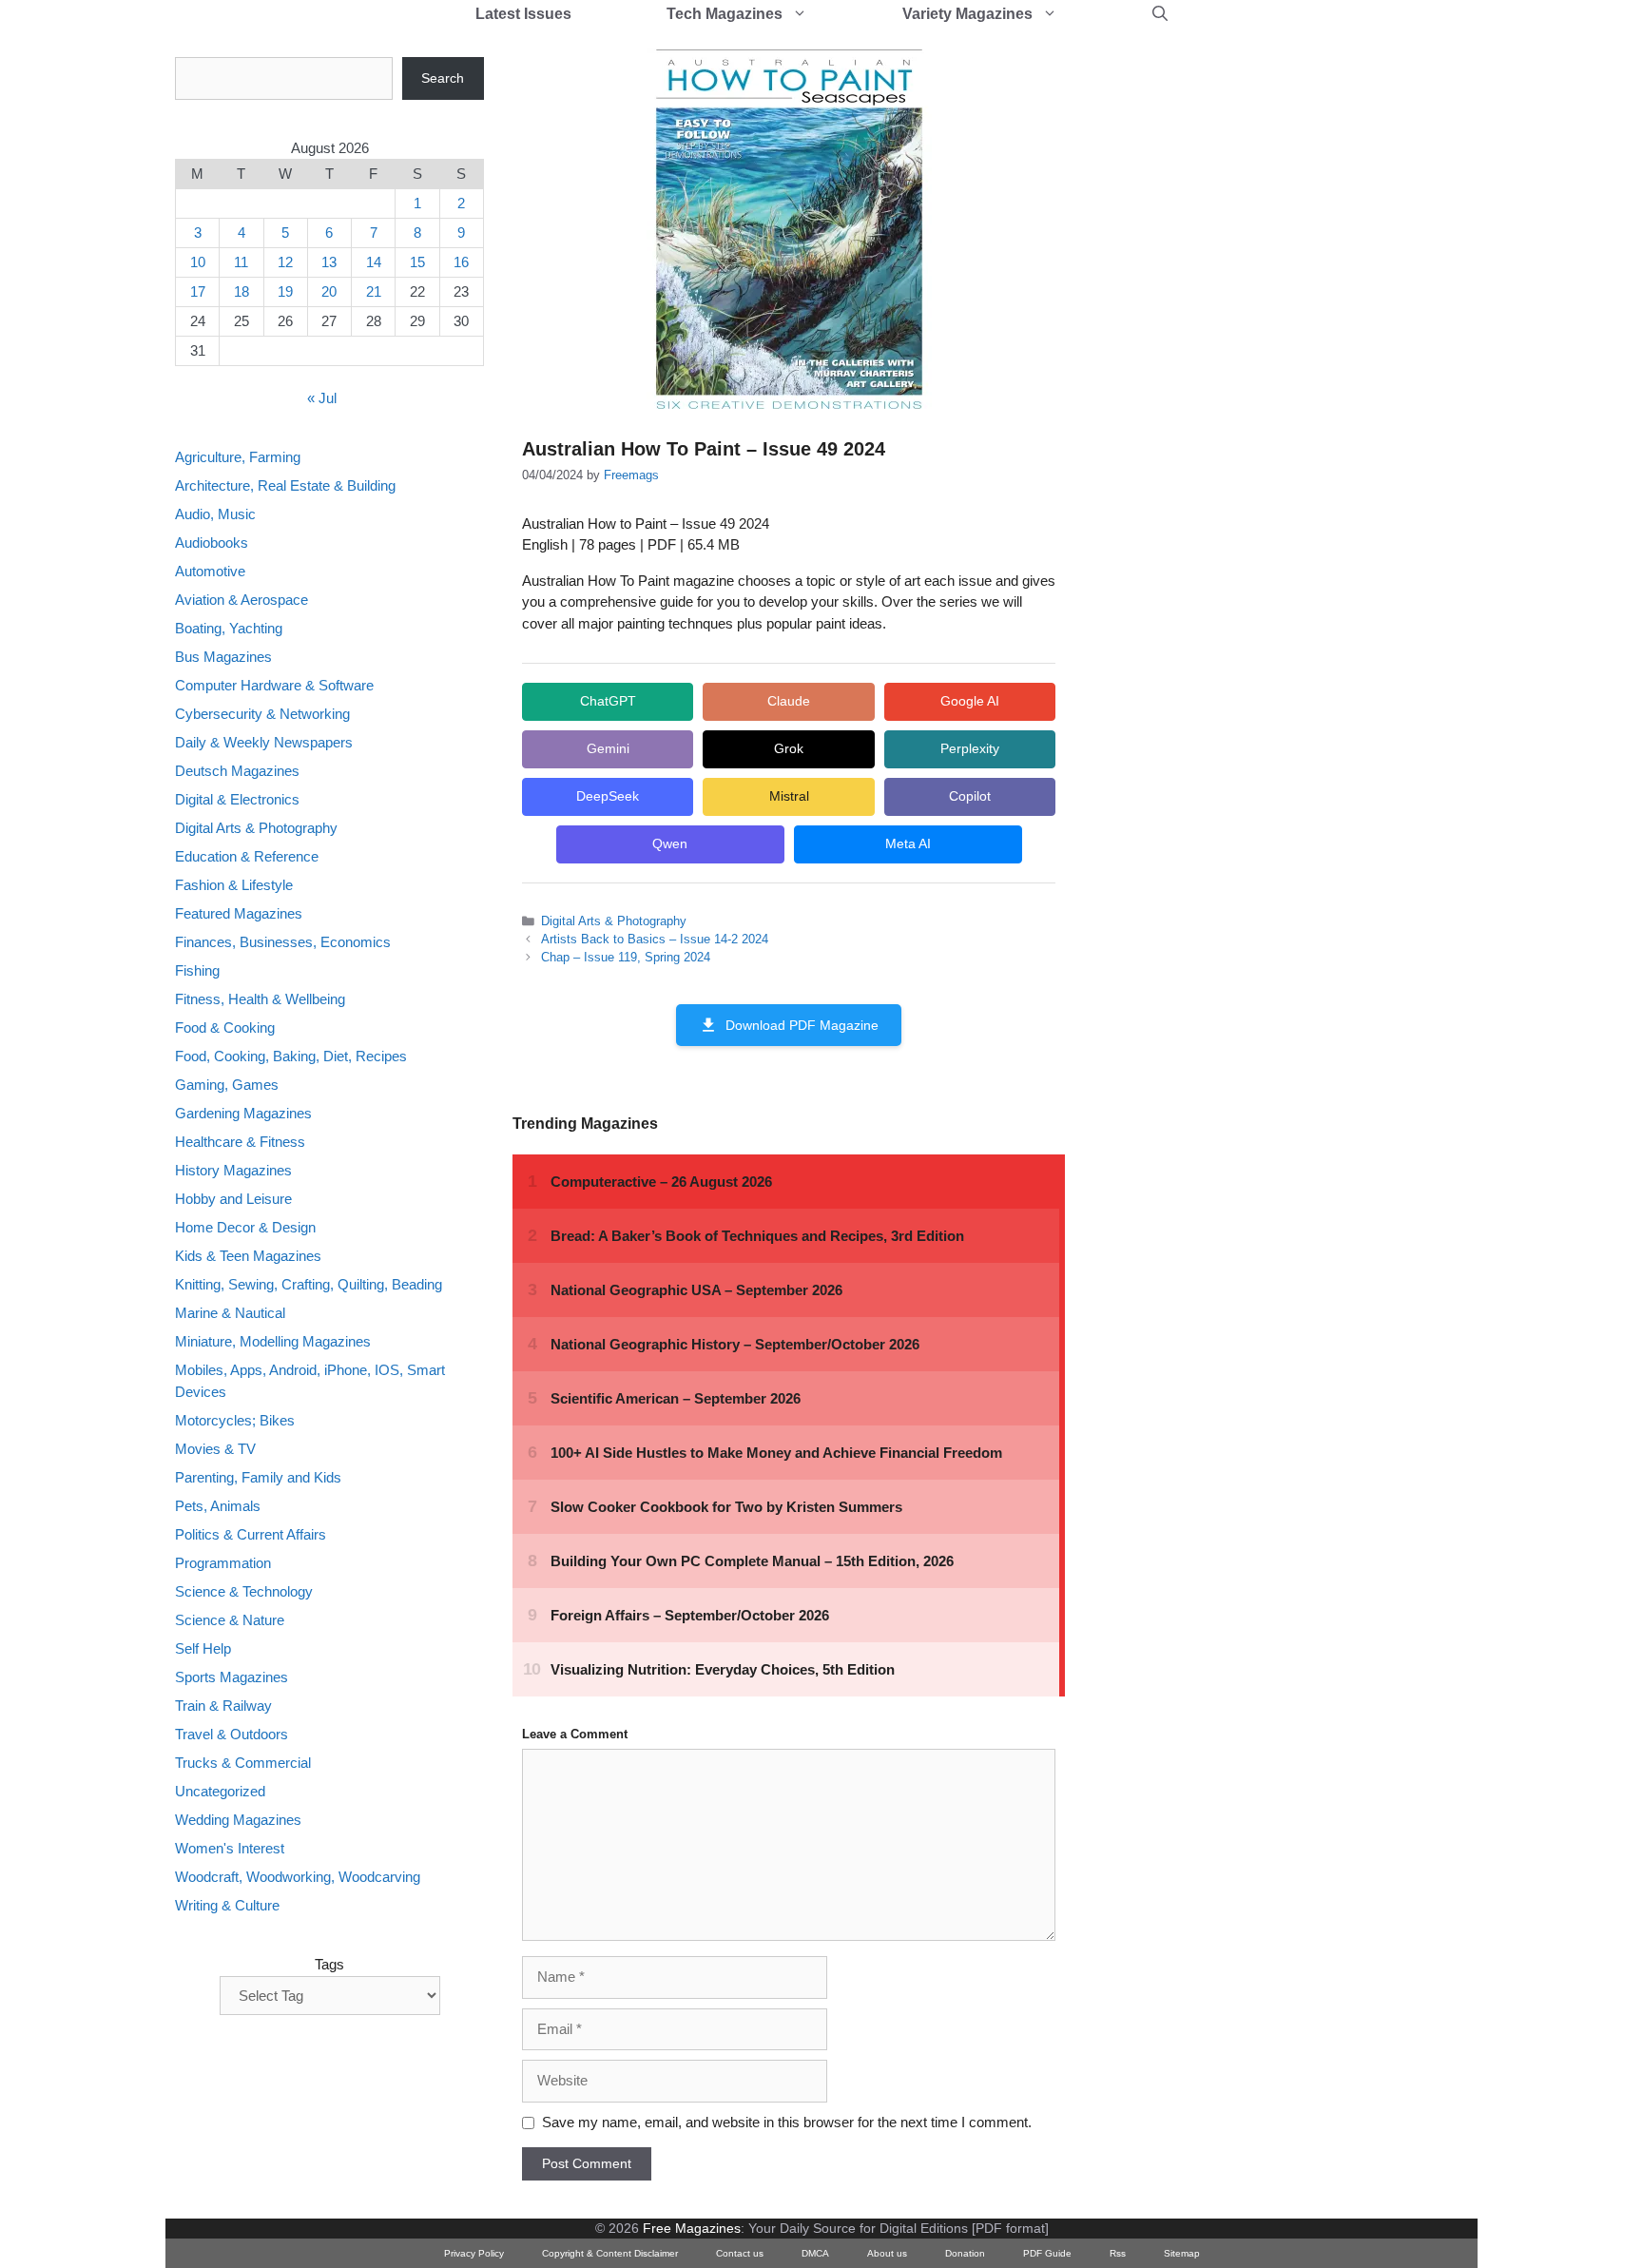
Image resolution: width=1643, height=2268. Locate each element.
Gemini (608, 748)
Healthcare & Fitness (240, 1142)
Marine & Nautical (230, 1313)
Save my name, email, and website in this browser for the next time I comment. (787, 2122)
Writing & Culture (227, 1905)
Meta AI (908, 843)
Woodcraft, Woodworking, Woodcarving (298, 1877)
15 (417, 262)
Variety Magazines (967, 14)
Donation (965, 2253)
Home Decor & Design (245, 1227)
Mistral (789, 796)
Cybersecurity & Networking (262, 714)
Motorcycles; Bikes (235, 1420)
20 (329, 291)
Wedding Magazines (238, 1820)
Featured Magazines (239, 913)
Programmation (223, 1563)
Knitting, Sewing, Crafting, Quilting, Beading (309, 1284)
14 (374, 262)
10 (198, 262)
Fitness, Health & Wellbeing (260, 999)
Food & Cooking (225, 1027)
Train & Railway (223, 1706)
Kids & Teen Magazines (248, 1256)
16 (461, 262)
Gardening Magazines (243, 1113)
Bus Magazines (223, 657)
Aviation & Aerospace (242, 600)
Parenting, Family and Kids (258, 1477)
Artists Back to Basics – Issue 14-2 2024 (655, 939)
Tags (329, 1964)
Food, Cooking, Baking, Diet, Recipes (291, 1056)
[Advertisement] (1236, 342)
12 (285, 262)
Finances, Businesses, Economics (283, 942)
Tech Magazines (725, 14)
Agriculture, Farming (238, 457)
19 (285, 291)
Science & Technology (244, 1591)
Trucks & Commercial (243, 1763)
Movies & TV (215, 1449)
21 (374, 291)
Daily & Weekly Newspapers (264, 742)
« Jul (322, 398)
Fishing (197, 970)
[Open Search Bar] (1160, 14)
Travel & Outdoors (232, 1734)
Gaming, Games (227, 1085)
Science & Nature (230, 1620)
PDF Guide (1047, 2253)
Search (443, 78)
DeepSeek (608, 796)
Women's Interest (230, 1848)
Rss (1118, 2253)
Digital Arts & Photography (614, 921)
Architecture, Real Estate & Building (285, 485)
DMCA (815, 2253)
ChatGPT (608, 701)
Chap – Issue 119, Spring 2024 (626, 957)
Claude (789, 701)
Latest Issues (523, 14)
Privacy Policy (474, 2253)
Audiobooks (212, 543)
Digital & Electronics (237, 799)
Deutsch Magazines (237, 771)
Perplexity (970, 748)
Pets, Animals (218, 1506)
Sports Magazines (232, 1677)
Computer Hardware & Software (274, 685)
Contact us (740, 2253)
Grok (789, 748)
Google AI (970, 701)
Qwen (670, 843)
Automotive (210, 571)
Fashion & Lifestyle (234, 885)
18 (242, 291)
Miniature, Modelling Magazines (273, 1341)
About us (887, 2253)
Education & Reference (247, 856)
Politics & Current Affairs (251, 1534)
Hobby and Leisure (233, 1199)
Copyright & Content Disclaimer (610, 2253)
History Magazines (233, 1170)
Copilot (970, 796)
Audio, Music (215, 514)
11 (241, 262)
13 (329, 262)
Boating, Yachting (229, 628)
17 (198, 291)
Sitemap (1182, 2253)
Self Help (203, 1648)
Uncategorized (220, 1791)
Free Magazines (692, 2228)
